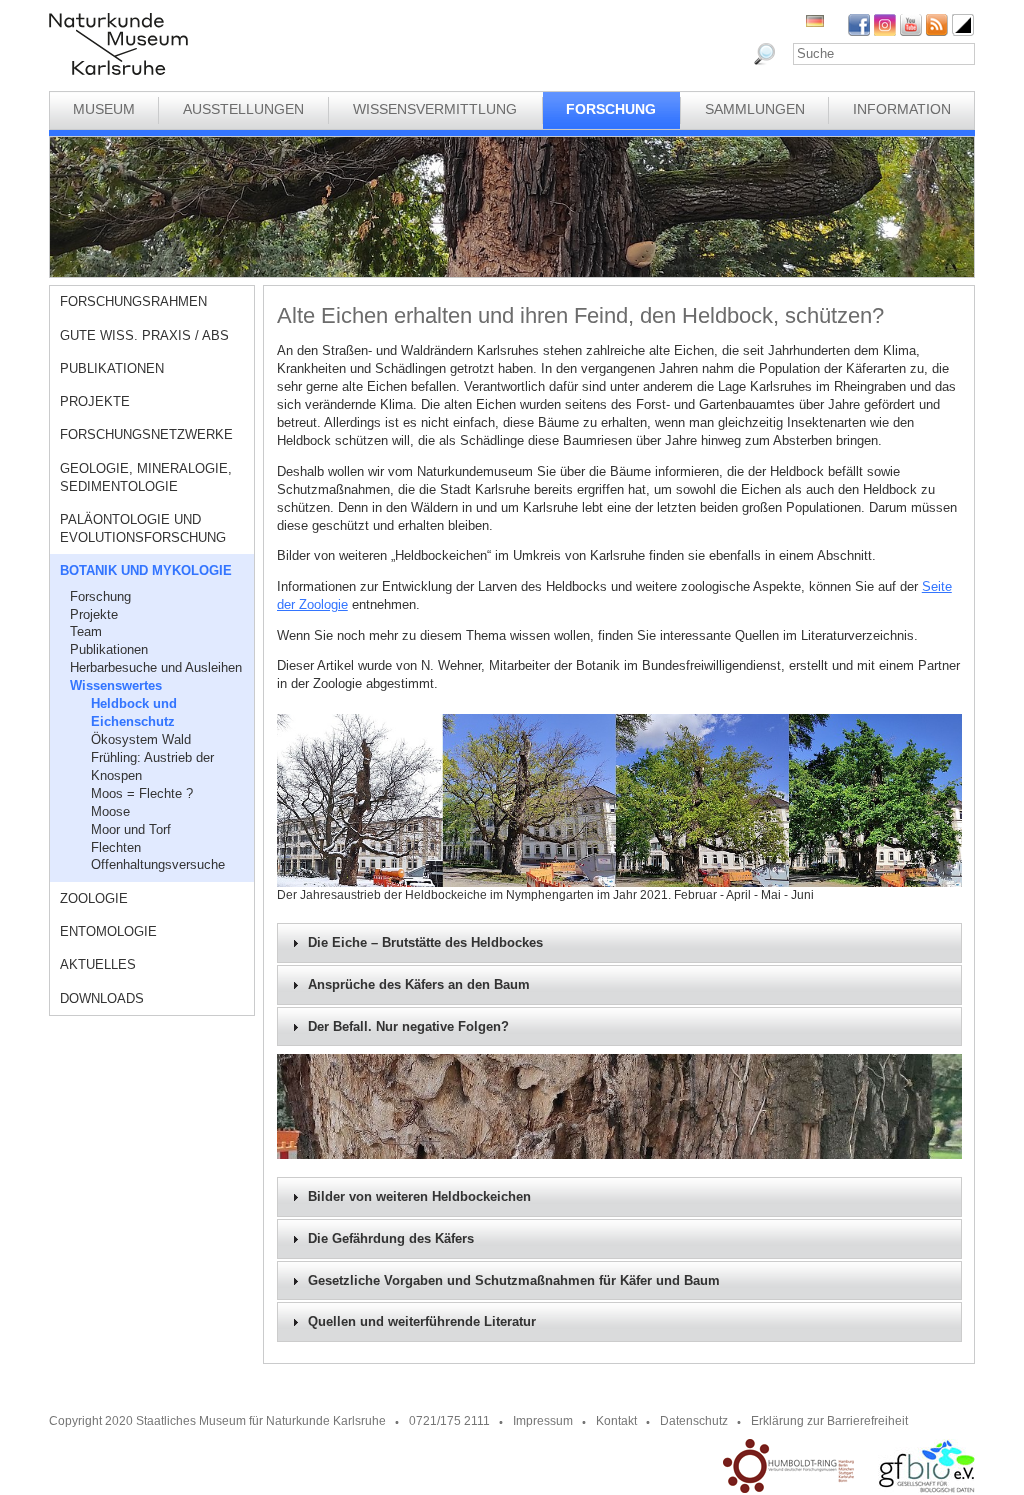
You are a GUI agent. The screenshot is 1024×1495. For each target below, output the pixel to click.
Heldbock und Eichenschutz (134, 712)
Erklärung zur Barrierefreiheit (829, 1421)
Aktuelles (98, 964)
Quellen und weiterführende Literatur (422, 1322)
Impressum (543, 1421)
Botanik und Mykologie (146, 570)
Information (902, 109)
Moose (110, 811)
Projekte (95, 401)
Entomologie (108, 931)
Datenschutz (694, 1421)
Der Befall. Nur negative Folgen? (408, 1027)
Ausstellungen (243, 109)
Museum (104, 109)
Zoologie (94, 898)
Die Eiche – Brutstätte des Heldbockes (425, 943)
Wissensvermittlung (435, 109)
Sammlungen (755, 109)
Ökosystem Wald (141, 739)
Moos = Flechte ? (142, 793)
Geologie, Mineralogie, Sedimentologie (146, 477)
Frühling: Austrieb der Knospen (152, 766)
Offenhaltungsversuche (158, 864)
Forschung (611, 109)
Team (86, 631)
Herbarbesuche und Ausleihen (156, 667)
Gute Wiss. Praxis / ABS (144, 335)
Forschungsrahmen (133, 301)
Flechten (116, 847)
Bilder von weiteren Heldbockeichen (419, 1197)
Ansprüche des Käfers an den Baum (419, 985)
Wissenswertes (116, 685)
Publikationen (112, 368)
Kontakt (616, 1421)
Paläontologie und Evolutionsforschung (143, 528)
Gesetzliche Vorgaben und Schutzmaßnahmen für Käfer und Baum (514, 1281)
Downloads (102, 998)
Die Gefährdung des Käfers (391, 1239)
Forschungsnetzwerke (146, 434)
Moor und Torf (131, 829)
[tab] (619, 943)
